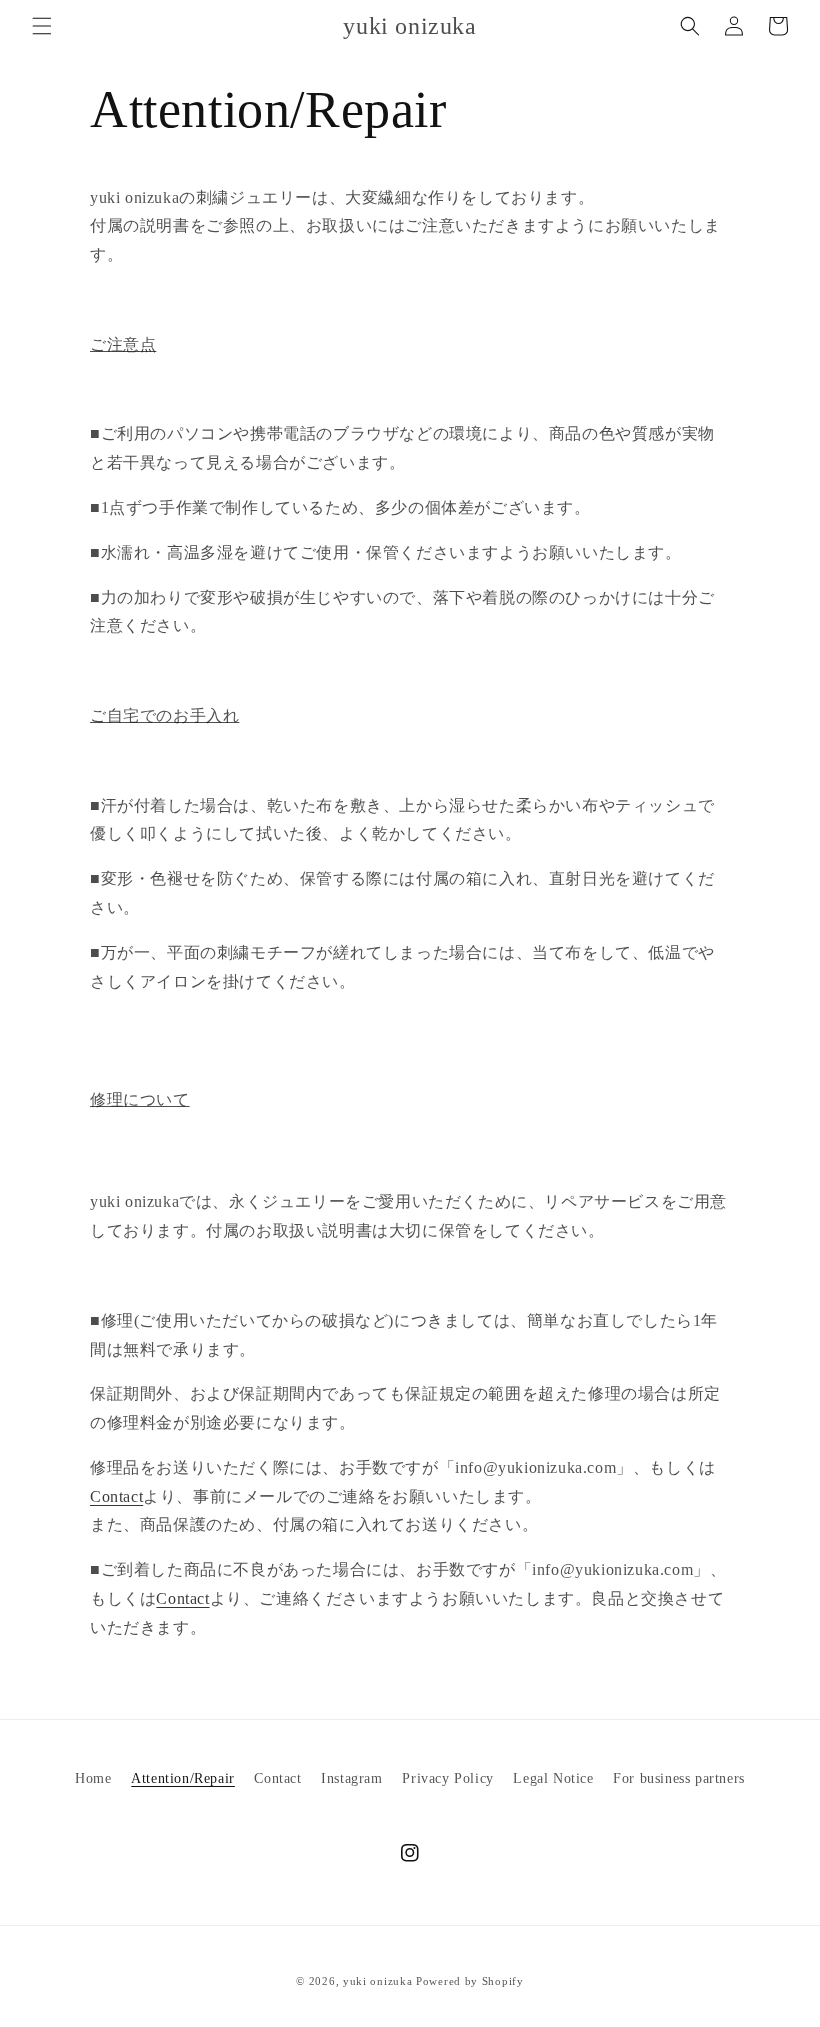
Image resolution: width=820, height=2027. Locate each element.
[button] (42, 26)
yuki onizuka (377, 1981)
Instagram (351, 1778)
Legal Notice (553, 1778)
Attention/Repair (183, 1778)
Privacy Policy (447, 1778)
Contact (116, 1496)
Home (93, 1778)
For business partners (679, 1778)
